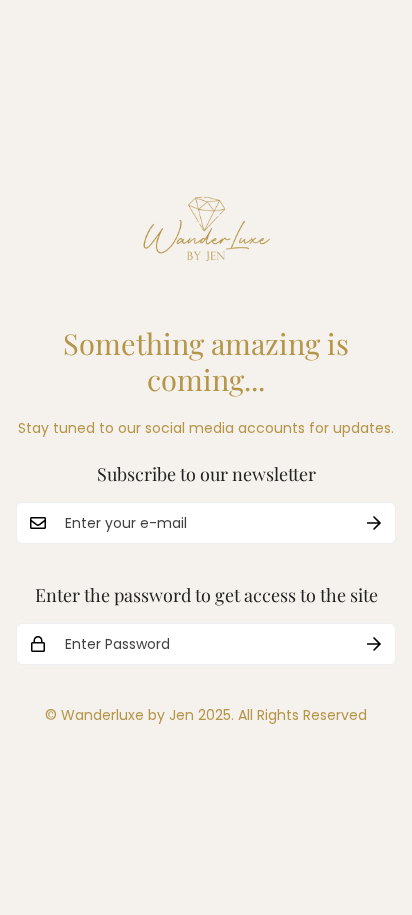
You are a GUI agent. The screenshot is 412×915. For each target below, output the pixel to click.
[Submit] (374, 523)
